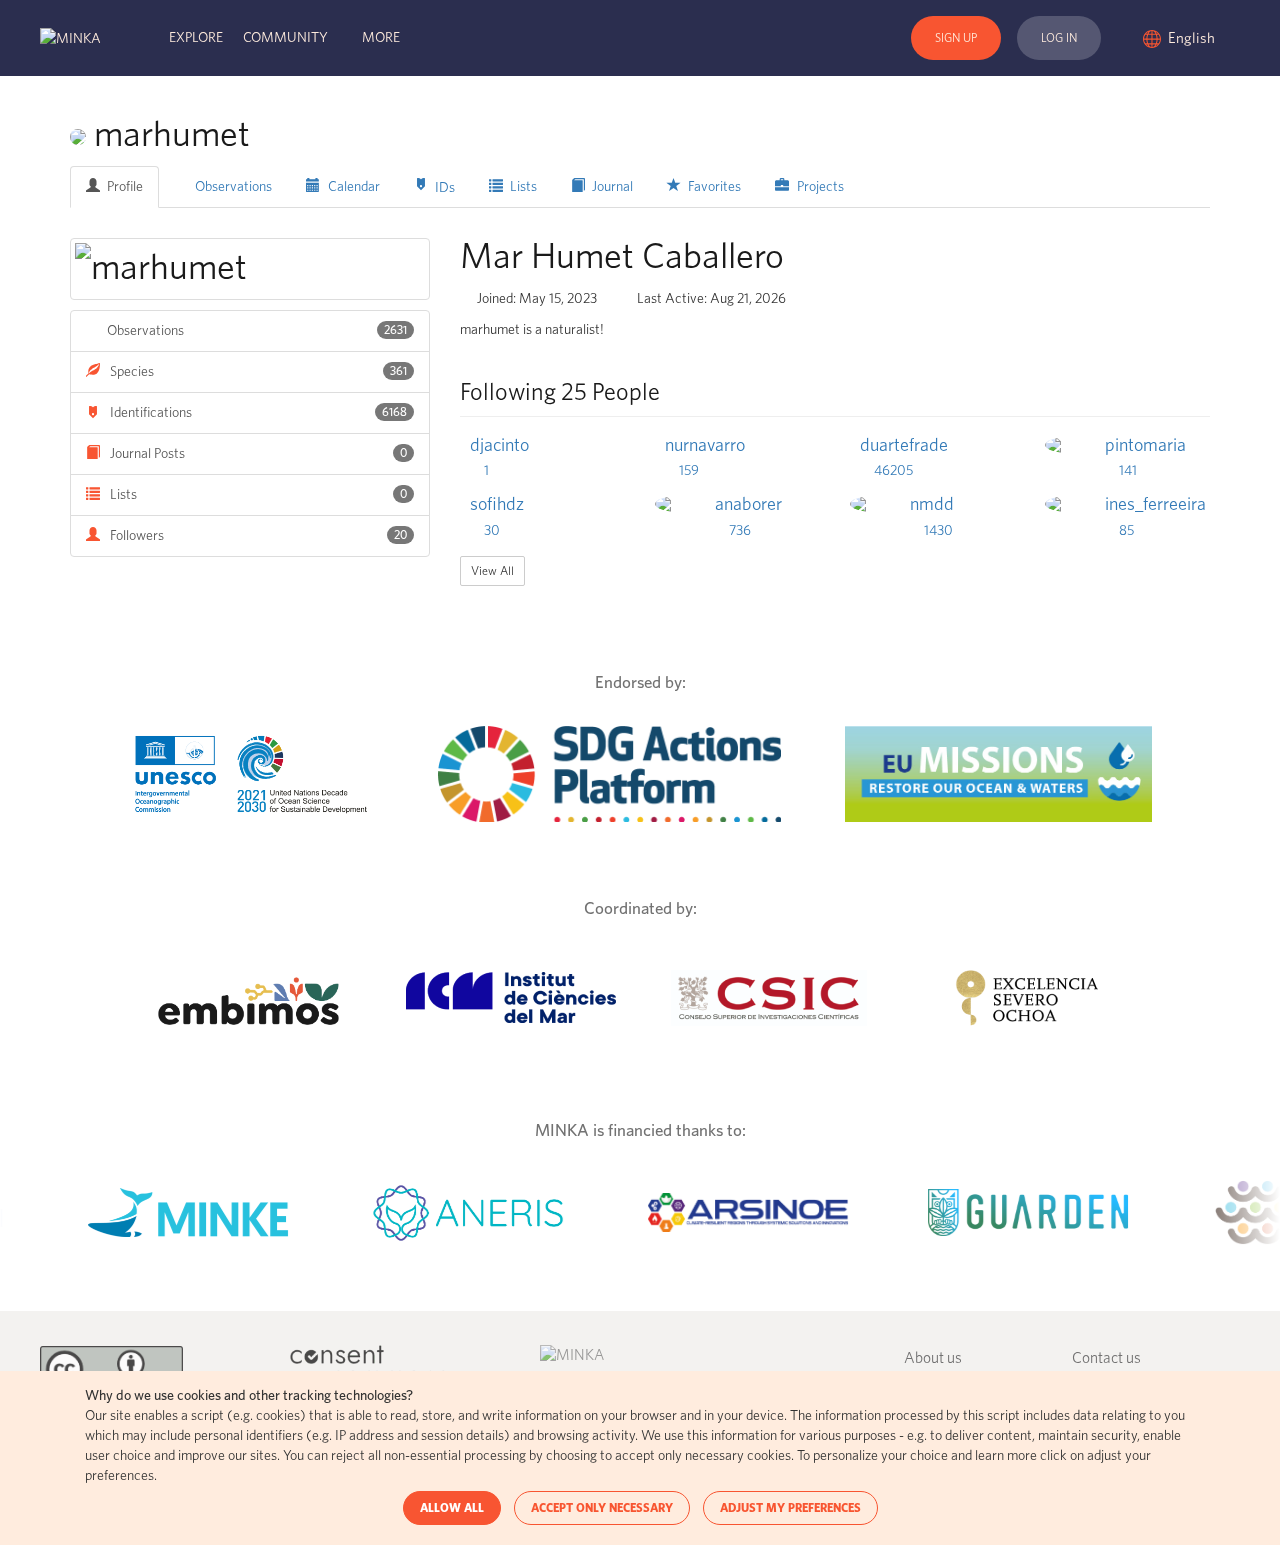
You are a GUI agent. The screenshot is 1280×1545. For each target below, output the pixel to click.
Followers (257, 536)
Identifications (257, 413)
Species (257, 372)
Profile (123, 187)
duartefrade (904, 446)
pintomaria (1145, 446)
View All (492, 571)
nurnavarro (705, 446)
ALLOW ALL (452, 1508)
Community (285, 38)
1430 (938, 531)
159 (689, 471)
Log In (1059, 38)
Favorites (713, 187)
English (1193, 38)
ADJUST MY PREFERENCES (790, 1508)
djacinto (499, 446)
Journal (611, 187)
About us (933, 1358)
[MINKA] (70, 38)
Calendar (352, 187)
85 (1126, 531)
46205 (893, 471)
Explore (196, 38)
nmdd (932, 505)
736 (740, 531)
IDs (443, 187)
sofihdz (497, 505)
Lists (522, 187)
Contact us (1106, 1358)
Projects (819, 187)
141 (1128, 471)
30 (492, 531)
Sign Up (956, 38)
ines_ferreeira (1155, 505)
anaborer (748, 505)
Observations (232, 187)
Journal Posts (257, 454)
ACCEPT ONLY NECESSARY (602, 1508)
